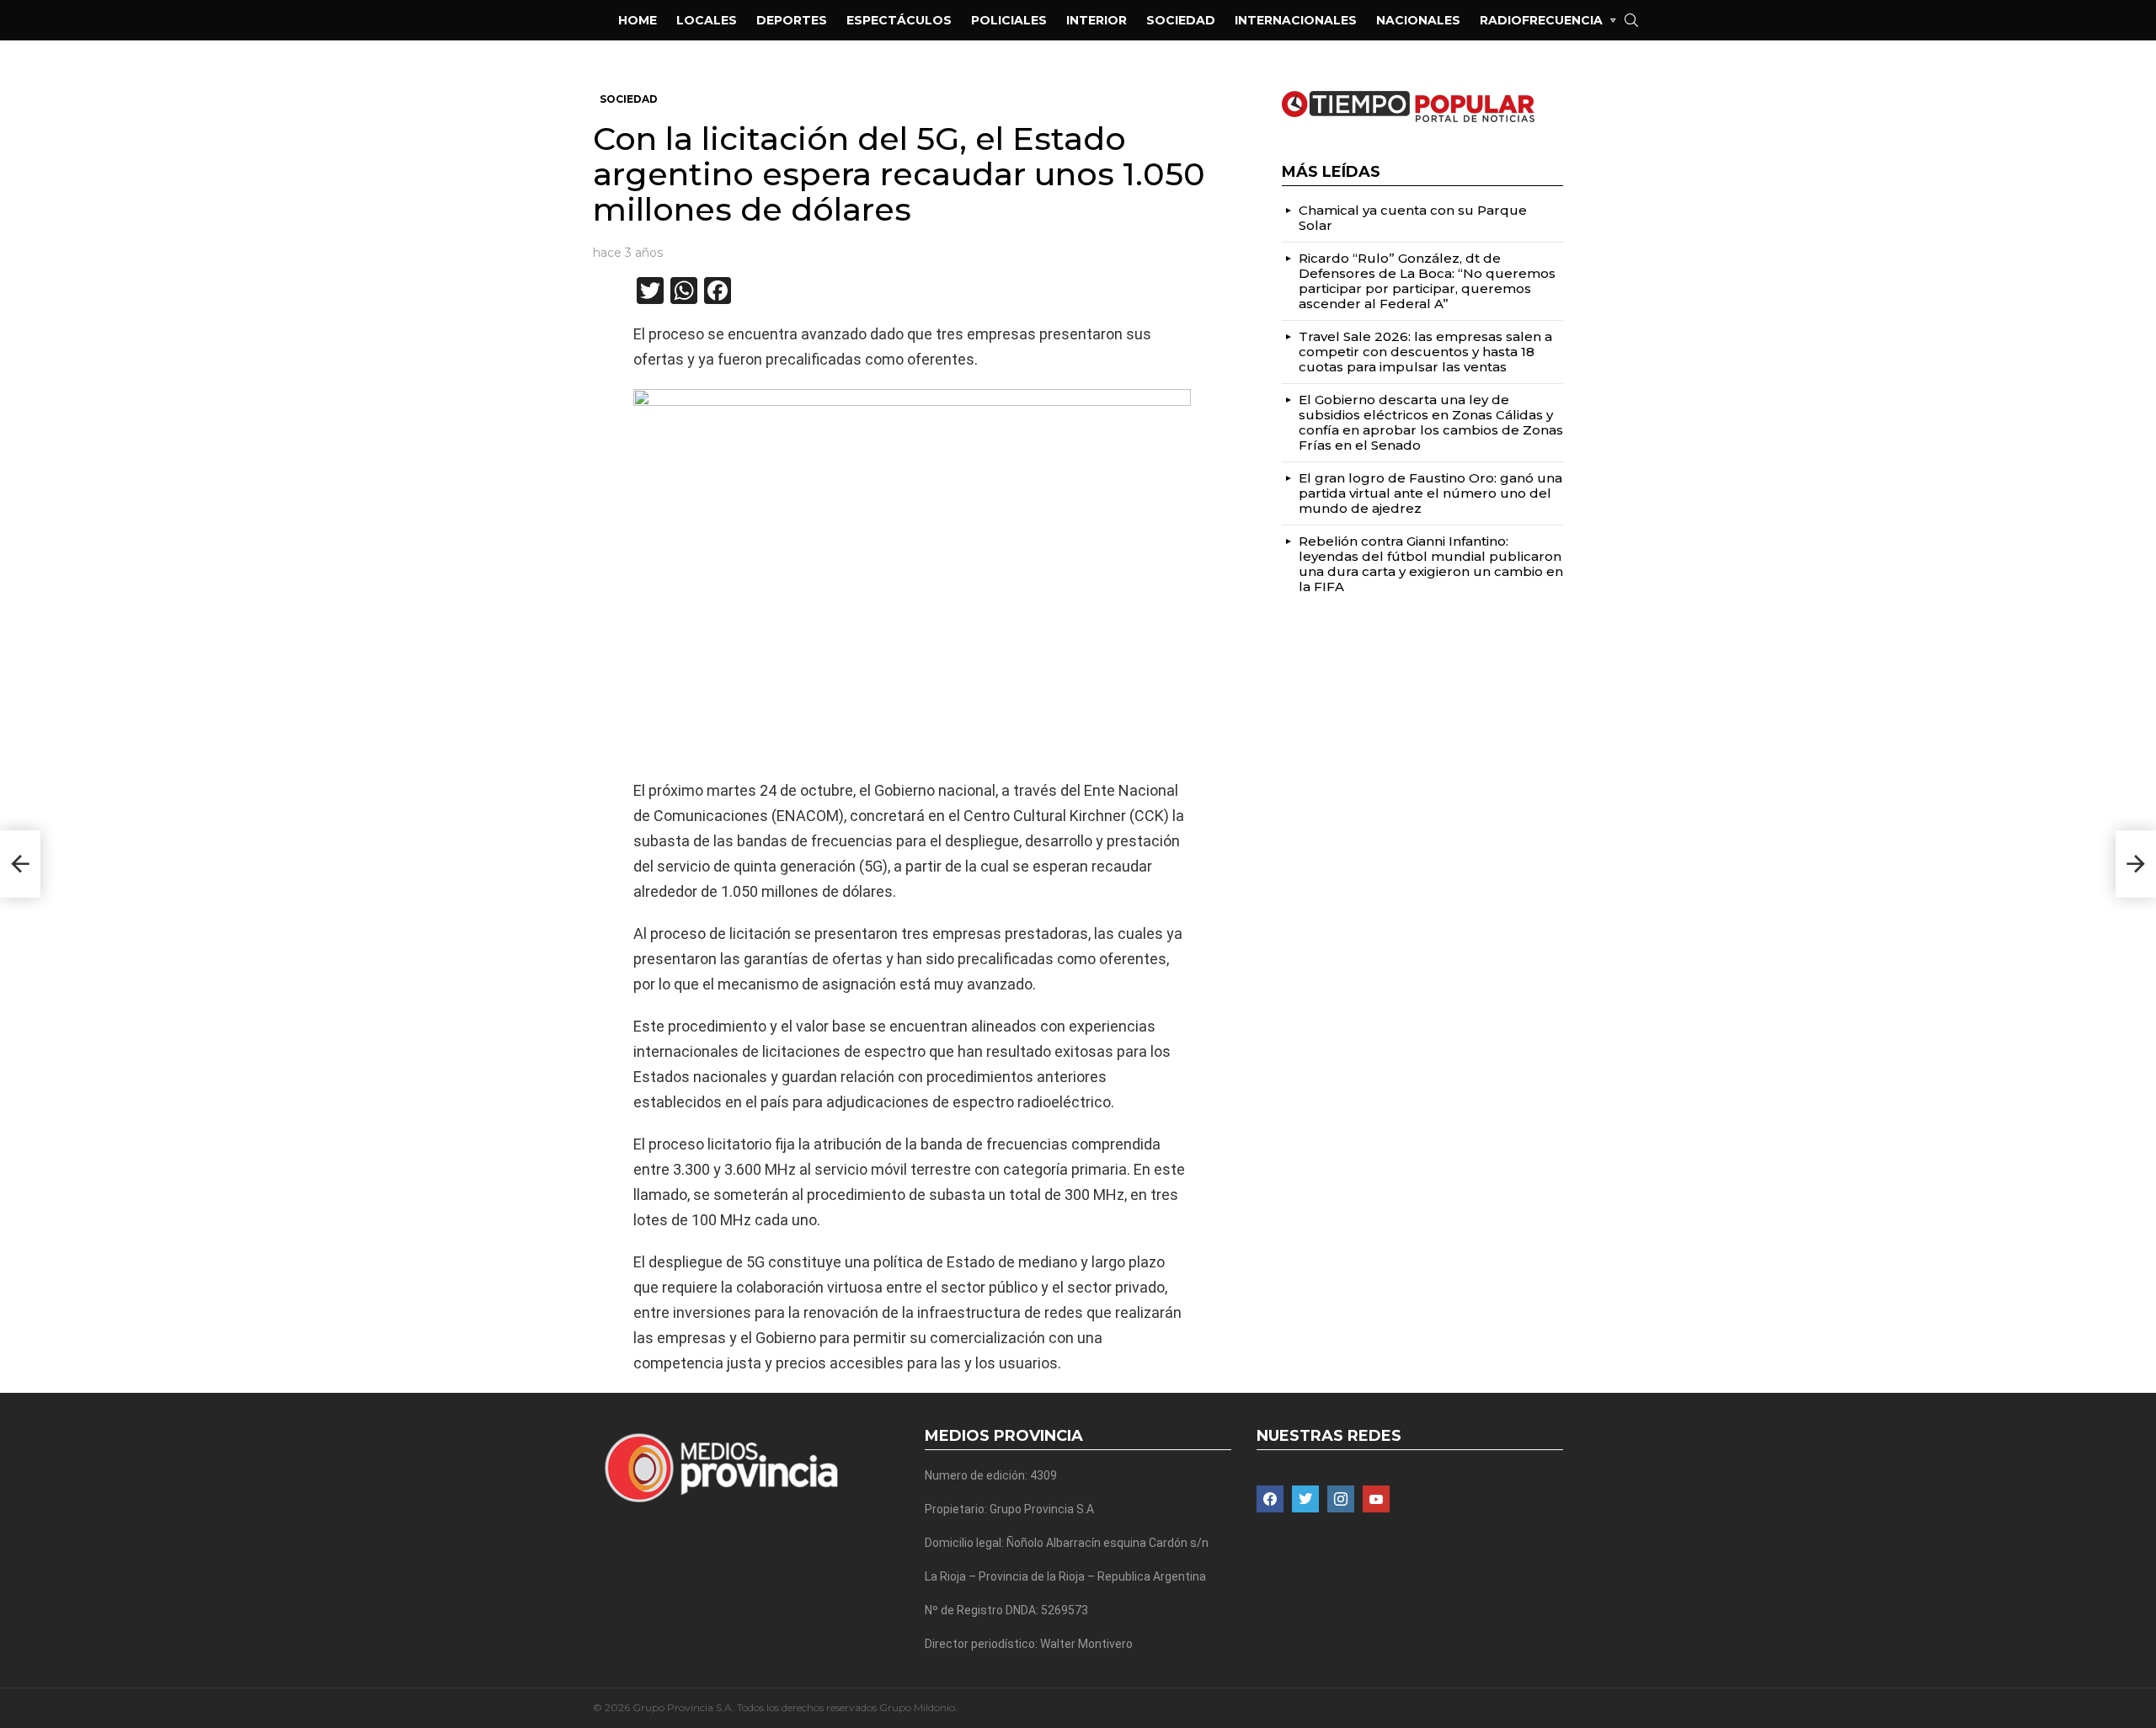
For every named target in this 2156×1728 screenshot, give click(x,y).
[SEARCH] (1631, 20)
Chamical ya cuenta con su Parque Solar (1413, 218)
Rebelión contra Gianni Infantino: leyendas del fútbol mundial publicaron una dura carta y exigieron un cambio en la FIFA (1431, 564)
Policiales (1009, 20)
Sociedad (1181, 20)
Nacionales (1418, 20)
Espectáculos (899, 20)
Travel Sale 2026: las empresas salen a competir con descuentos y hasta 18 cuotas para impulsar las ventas (1425, 352)
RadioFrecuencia (1541, 20)
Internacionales (1296, 20)
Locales (707, 20)
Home (638, 20)
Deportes (792, 20)
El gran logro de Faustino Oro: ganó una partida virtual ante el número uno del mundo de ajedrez (1430, 493)
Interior (1097, 20)
